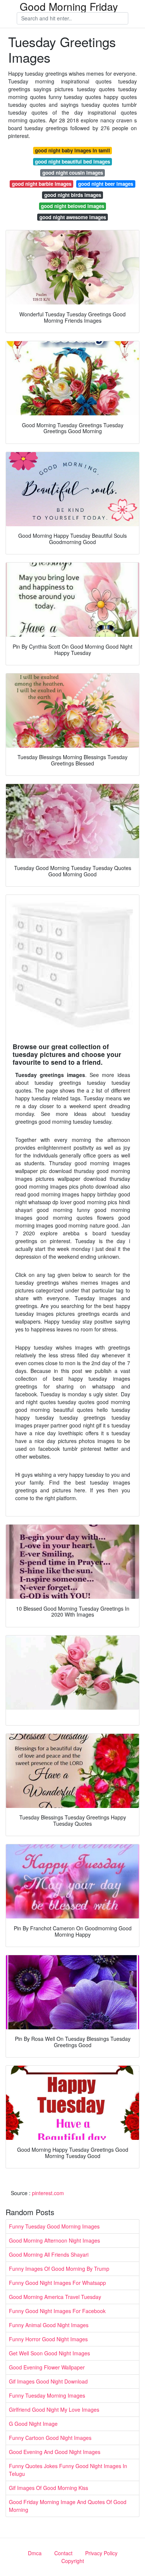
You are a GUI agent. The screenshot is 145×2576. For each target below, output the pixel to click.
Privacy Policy (101, 2553)
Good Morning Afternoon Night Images (54, 2240)
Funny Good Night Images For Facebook (57, 2311)
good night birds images (73, 195)
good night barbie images (42, 184)
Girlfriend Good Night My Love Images (54, 2409)
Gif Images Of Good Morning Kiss (49, 2488)
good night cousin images (73, 173)
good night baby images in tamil (72, 150)
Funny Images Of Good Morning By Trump (59, 2269)
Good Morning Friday (69, 6)
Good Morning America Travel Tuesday (55, 2297)
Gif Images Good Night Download (48, 2381)
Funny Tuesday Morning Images (47, 2395)
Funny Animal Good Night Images (49, 2325)
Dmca (35, 2553)
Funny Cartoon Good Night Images (50, 2438)
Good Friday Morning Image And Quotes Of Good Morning (68, 2506)
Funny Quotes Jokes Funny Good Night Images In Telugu (68, 2470)
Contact (63, 2553)
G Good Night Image (33, 2424)
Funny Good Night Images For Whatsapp (57, 2283)
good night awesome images (73, 217)
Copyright (73, 2561)
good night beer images (106, 184)
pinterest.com (48, 2193)
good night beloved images (72, 206)
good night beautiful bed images (72, 162)
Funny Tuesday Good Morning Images (54, 2226)
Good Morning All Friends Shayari (49, 2254)
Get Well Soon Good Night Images (49, 2353)
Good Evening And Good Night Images (55, 2452)
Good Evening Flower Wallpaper (47, 2367)
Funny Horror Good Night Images (48, 2339)
